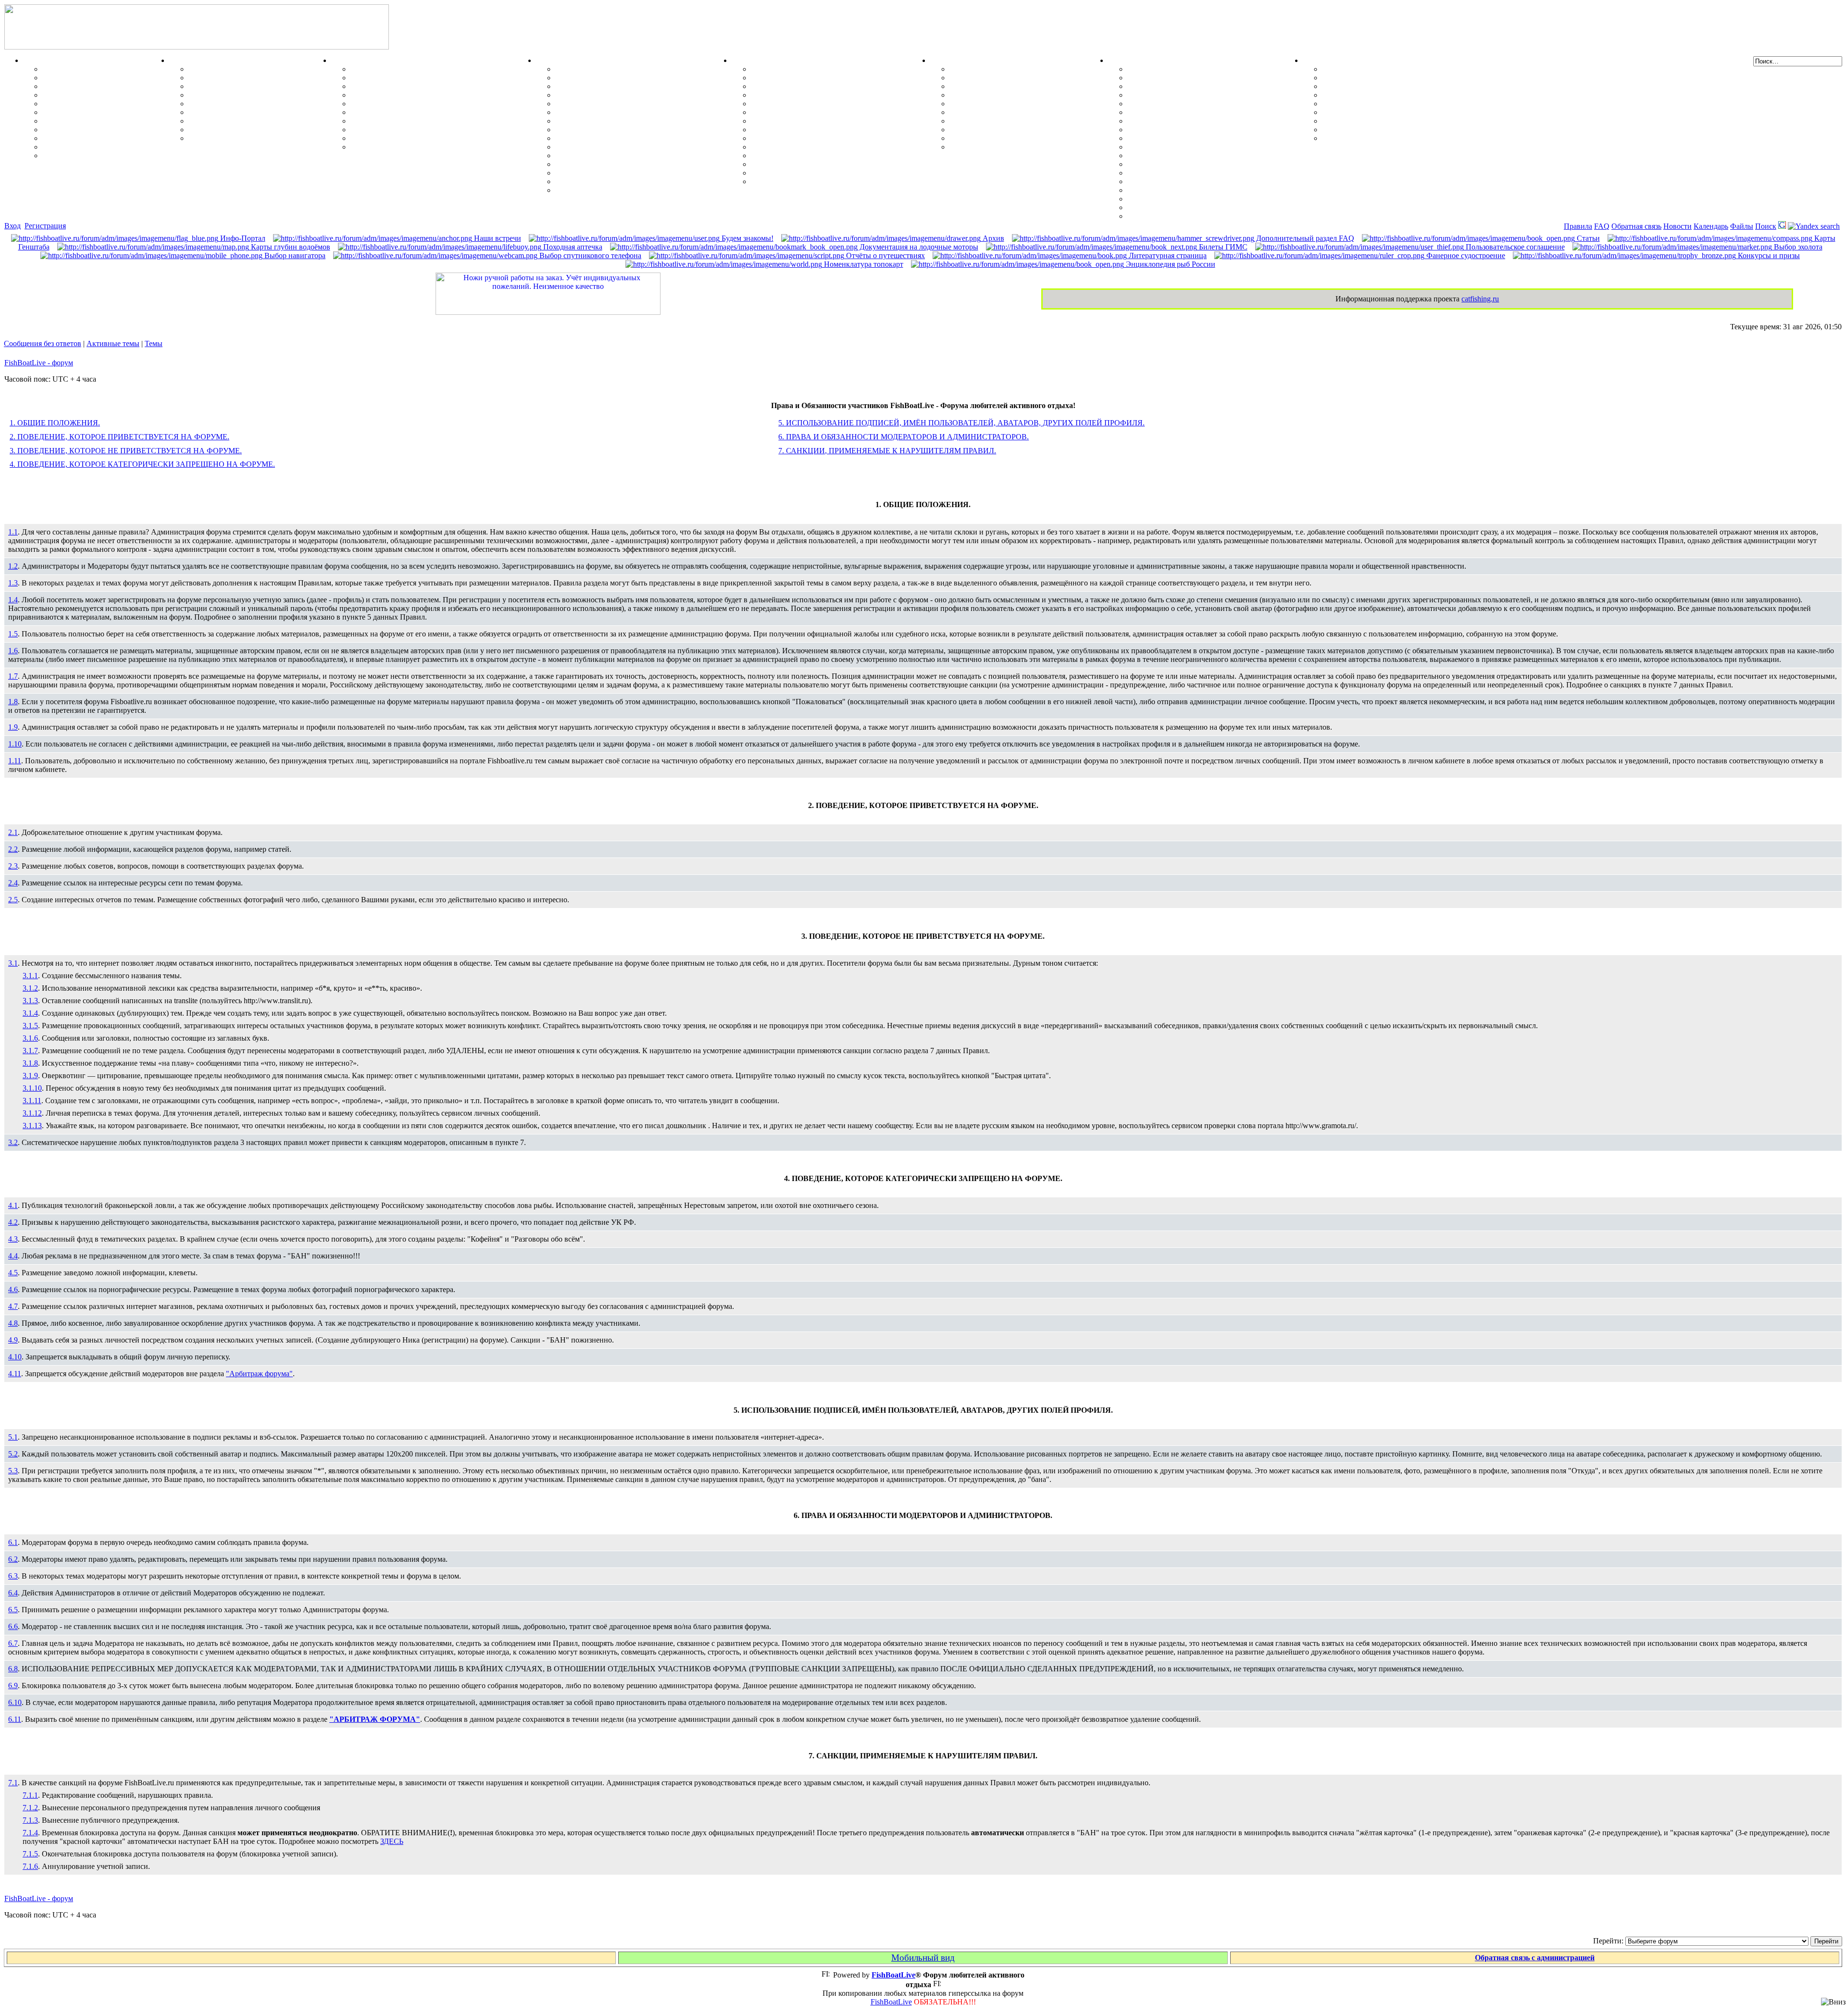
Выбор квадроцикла (985, 138)
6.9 (13, 1686)
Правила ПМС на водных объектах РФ (419, 147)
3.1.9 (30, 1076)
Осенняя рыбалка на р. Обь (799, 121)
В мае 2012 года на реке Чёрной (805, 147)
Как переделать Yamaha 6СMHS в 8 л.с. (624, 78)
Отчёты (745, 60)
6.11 (15, 1719)
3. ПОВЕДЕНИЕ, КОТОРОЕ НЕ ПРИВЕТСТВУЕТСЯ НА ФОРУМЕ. (126, 451)
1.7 (13, 676)
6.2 (13, 1559)
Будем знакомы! (747, 238)
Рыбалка (39, 60)
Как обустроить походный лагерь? (1009, 112)
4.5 (13, 1273)
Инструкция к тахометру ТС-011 (612, 104)
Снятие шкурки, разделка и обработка (256, 78)
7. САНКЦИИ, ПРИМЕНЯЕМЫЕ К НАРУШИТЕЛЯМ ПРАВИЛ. (887, 451)
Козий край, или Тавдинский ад (806, 138)
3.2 (13, 1142)
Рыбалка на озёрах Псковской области (818, 104)
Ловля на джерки (73, 95)
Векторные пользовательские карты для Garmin (1212, 138)
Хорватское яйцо (72, 104)
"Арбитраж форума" (259, 1374)
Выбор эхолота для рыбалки (1177, 199)
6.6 (13, 1626)
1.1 (13, 532)
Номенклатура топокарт (863, 264)
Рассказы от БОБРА (1357, 69)
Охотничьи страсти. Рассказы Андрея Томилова (1406, 104)
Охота (180, 60)
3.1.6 (30, 1038)
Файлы (1742, 226)
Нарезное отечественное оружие (244, 130)
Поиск (1766, 226)
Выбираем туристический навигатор (1191, 130)
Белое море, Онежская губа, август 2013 (820, 173)
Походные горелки (982, 121)
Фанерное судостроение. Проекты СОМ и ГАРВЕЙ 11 (443, 78)
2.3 (13, 866)
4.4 (13, 1256)
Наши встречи (497, 238)
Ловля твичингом (74, 121)
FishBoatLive (891, 2002)
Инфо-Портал (242, 238)
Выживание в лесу (982, 130)
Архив (992, 238)
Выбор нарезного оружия (232, 95)
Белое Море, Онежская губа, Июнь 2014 (820, 181)
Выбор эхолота (1797, 247)
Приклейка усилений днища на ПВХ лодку (425, 86)
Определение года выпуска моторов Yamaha (632, 130)
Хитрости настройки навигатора (1184, 95)
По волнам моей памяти (1364, 78)
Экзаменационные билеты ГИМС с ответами (429, 112)
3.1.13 (32, 1126)
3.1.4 (30, 1013)
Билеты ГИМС (1222, 247)
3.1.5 (30, 1026)
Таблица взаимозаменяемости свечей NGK (630, 190)
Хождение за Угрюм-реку (795, 69)
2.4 (13, 883)
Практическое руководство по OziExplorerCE (1206, 173)
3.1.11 (32, 1101)
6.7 (13, 1643)
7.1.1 (30, 1795)
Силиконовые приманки (85, 112)
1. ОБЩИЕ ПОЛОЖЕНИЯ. (55, 423)
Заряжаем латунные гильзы (237, 104)
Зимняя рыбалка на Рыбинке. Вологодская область (841, 95)
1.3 (13, 583)
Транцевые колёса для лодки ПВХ (410, 95)
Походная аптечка (572, 247)
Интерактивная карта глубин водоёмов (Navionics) (1215, 181)
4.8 (13, 1323)
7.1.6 (30, 1866)
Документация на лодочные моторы (618, 156)
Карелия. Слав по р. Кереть (799, 78)
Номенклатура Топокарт (1170, 216)
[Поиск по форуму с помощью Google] (1782, 226)
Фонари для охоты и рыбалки (1002, 104)
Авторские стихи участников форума (1387, 95)
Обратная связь (1636, 226)
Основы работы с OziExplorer (1179, 164)
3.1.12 (32, 1113)
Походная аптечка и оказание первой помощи (1029, 69)
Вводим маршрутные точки (1176, 86)
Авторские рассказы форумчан (1376, 86)
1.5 (13, 634)
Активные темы (113, 343)
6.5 (13, 1610)
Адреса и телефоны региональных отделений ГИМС (442, 130)
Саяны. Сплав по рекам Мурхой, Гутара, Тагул (834, 156)
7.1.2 (30, 1808)
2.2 (13, 849)
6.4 (13, 1593)
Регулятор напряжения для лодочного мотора (635, 112)
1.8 (13, 702)
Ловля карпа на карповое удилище (103, 130)
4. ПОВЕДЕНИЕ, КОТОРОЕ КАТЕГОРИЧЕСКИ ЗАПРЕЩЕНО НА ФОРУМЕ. (142, 464)
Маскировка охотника (227, 86)
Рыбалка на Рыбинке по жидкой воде (816, 130)
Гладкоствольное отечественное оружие (257, 121)
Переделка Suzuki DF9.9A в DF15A (616, 121)
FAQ (1602, 226)
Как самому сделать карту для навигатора (1201, 112)
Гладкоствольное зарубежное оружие (252, 138)
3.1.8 (30, 1063)
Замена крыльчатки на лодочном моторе (626, 138)
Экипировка (952, 60)
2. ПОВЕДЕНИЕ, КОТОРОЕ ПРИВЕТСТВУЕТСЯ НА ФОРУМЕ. (119, 437)
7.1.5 (30, 1854)
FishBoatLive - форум (39, 363)
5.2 (13, 1454)
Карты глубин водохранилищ (1179, 147)
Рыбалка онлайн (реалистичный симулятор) (1400, 138)
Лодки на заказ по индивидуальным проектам (430, 121)
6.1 (13, 1542)
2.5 (13, 900)
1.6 (13, 651)
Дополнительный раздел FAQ (1304, 238)
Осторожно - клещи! (985, 147)
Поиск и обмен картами (1168, 121)
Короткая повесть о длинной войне (1383, 112)
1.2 (13, 566)
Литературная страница (1167, 255)
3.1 (13, 963)
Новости (1678, 226)
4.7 (13, 1306)
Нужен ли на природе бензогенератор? (1016, 95)
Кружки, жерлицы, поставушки (98, 156)
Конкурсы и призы (1768, 255)
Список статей (1347, 130)
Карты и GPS (1132, 60)
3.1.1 (30, 976)
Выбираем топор (979, 78)
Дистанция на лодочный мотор (609, 86)
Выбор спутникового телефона (1181, 156)
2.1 (13, 832)
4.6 (13, 1289)
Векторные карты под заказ (1176, 207)
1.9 (13, 727)
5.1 (13, 1437)
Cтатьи (1587, 238)
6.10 (15, 1702)
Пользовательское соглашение (1514, 247)
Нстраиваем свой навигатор (1176, 69)
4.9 (13, 1340)
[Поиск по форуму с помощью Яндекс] (1814, 226)
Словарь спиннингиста (82, 138)
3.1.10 (32, 1088)
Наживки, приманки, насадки (94, 78)
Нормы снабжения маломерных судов (417, 104)
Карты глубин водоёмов (290, 247)
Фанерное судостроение (1465, 255)
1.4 (13, 600)
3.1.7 (30, 1051)
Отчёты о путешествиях (885, 255)
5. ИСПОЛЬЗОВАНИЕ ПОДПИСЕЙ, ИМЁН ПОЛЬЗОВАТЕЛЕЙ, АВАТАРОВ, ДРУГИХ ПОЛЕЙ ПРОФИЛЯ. (961, 423)
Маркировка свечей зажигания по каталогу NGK (641, 147)
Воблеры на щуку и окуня (88, 86)
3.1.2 (30, 988)
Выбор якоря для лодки (392, 138)
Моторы (551, 60)
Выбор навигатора (294, 255)
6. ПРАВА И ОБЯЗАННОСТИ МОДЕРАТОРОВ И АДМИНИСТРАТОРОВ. (904, 437)
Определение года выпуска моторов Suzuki (630, 173)
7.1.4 (30, 1833)
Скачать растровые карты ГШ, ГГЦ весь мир (1208, 190)
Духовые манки (216, 69)
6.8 (13, 1669)
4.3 (13, 1239)
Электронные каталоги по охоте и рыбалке (1397, 121)
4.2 (13, 1222)
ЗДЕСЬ (392, 1841)
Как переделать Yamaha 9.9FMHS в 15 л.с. (628, 69)
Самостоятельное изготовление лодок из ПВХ (430, 69)
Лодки (342, 60)
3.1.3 (30, 1001)
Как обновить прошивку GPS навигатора (1200, 104)
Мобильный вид (923, 1958)
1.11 (15, 761)
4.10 (15, 1357)
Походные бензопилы (986, 86)
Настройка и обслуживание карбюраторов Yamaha (643, 164)
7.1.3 (30, 1820)
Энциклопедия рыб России (1170, 264)
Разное (1314, 60)
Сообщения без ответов (43, 343)
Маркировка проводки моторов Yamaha (625, 181)
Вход (12, 226)
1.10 (15, 744)
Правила (1578, 226)
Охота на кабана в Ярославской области (821, 86)
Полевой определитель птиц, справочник (260, 112)
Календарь (1711, 226)
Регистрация (45, 226)
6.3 (13, 1576)
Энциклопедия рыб (76, 69)
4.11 (15, 1374)
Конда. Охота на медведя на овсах (810, 112)
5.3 (13, 1471)
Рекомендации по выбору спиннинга (106, 147)
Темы (154, 343)
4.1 (13, 1205)
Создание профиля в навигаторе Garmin (1197, 78)
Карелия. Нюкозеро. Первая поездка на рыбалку (836, 164)
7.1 (13, 1783)
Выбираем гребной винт (598, 95)
